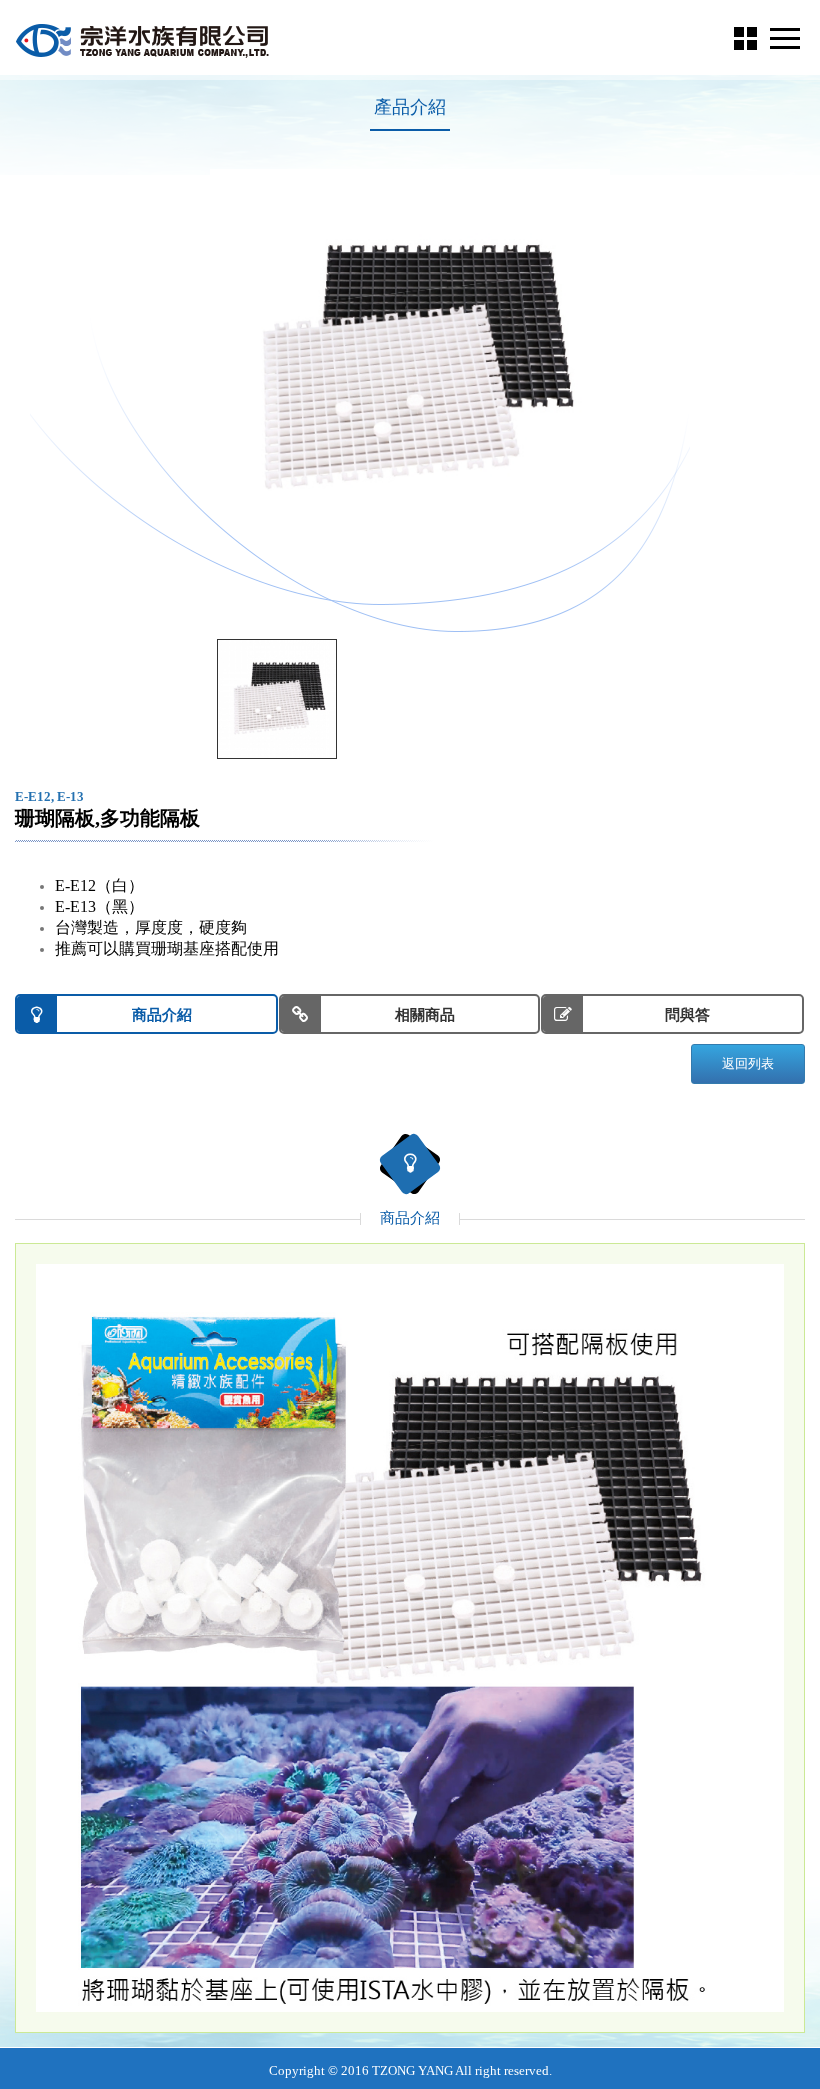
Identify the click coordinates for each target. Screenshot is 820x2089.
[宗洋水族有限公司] (145, 40)
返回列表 (748, 1063)
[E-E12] (277, 699)
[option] (410, 369)
